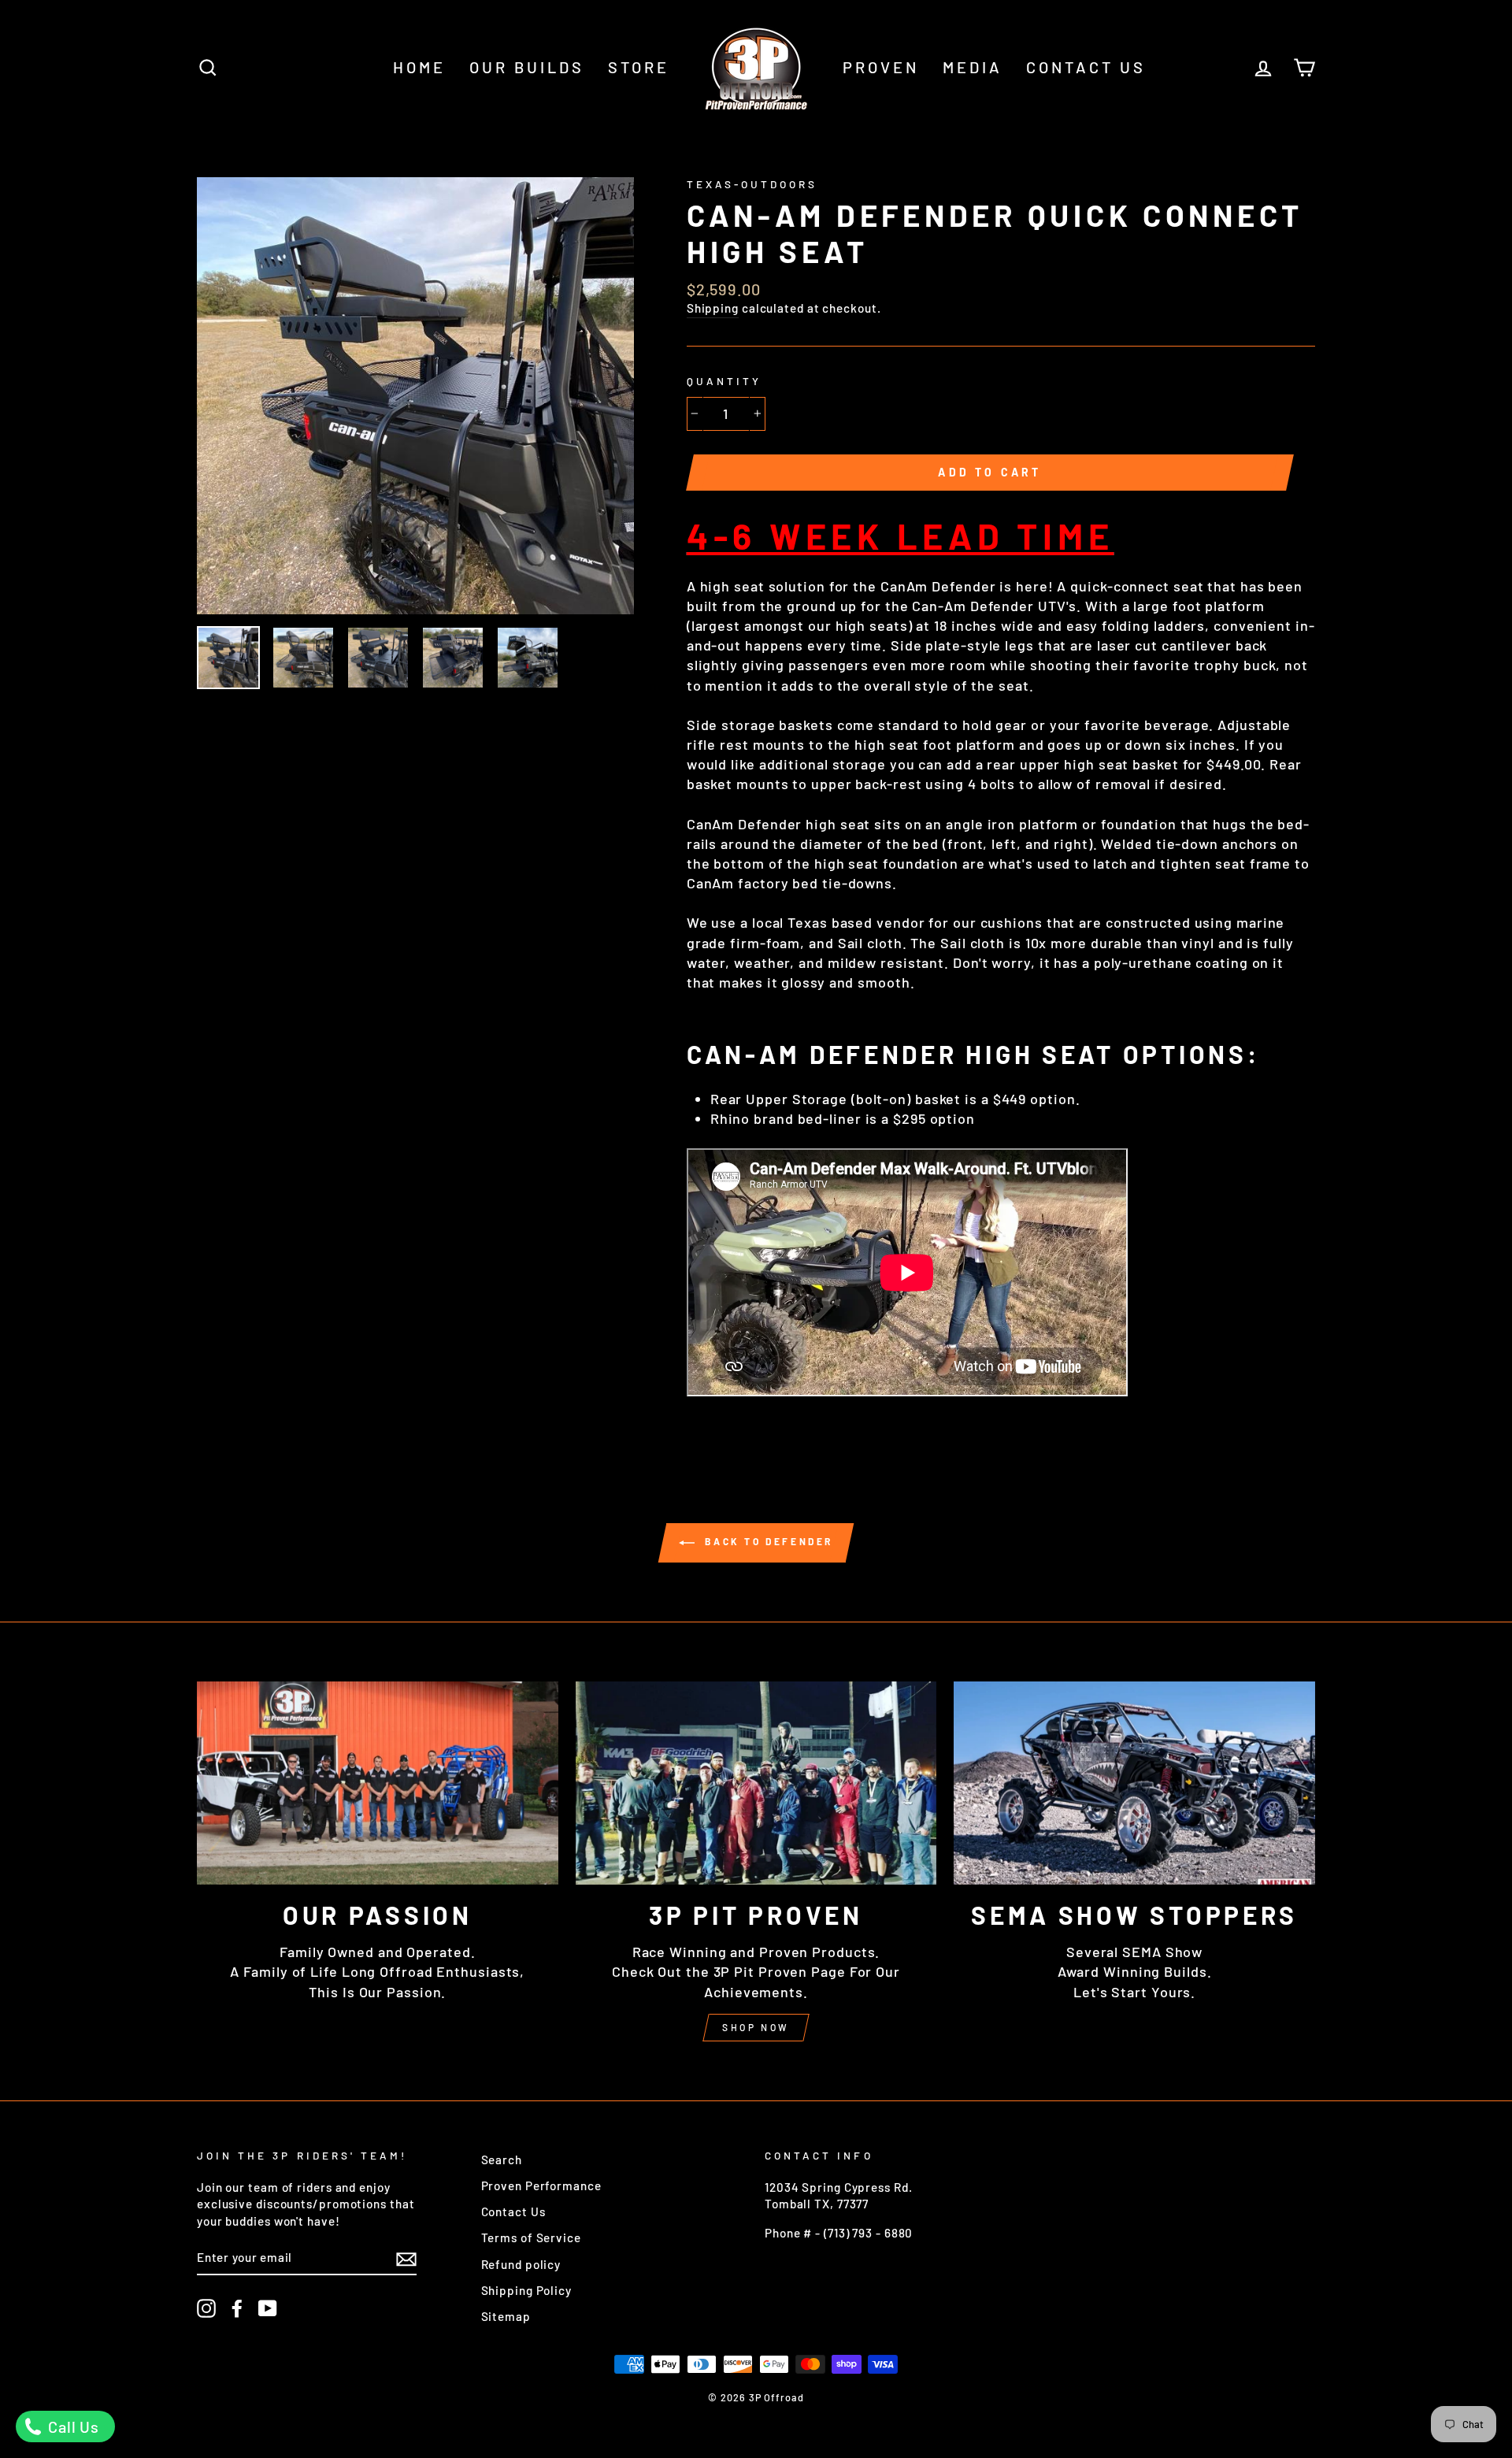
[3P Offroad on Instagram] (206, 2308)
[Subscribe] (406, 2258)
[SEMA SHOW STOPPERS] (1134, 1783)
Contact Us (1086, 67)
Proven (881, 67)
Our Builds (527, 67)
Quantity (724, 381)
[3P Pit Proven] (756, 1783)
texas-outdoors (752, 184)
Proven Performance (541, 2186)
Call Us (72, 2426)
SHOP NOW (756, 2027)
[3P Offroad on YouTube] (268, 2308)
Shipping (713, 308)
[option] (415, 396)
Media (973, 67)
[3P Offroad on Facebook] (237, 2308)
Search (502, 2160)
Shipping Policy (527, 2290)
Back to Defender (767, 1542)
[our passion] (378, 1783)
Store (639, 67)
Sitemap (506, 2316)
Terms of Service (531, 2237)
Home (419, 67)
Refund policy (521, 2264)
